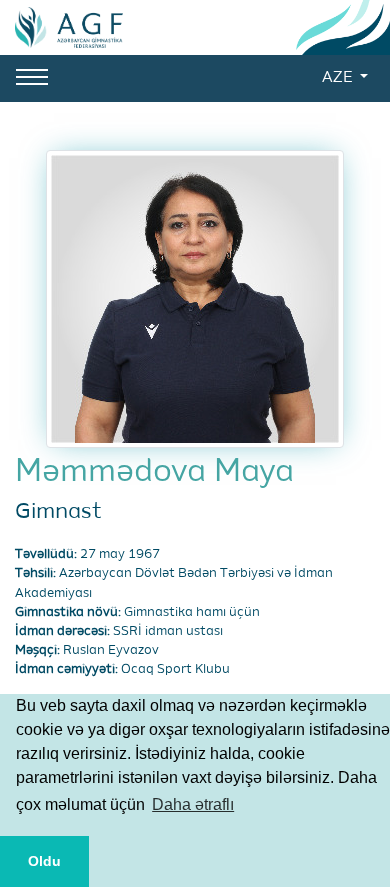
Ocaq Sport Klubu (175, 669)
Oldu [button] (44, 861)
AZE (339, 78)
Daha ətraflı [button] (193, 804)
